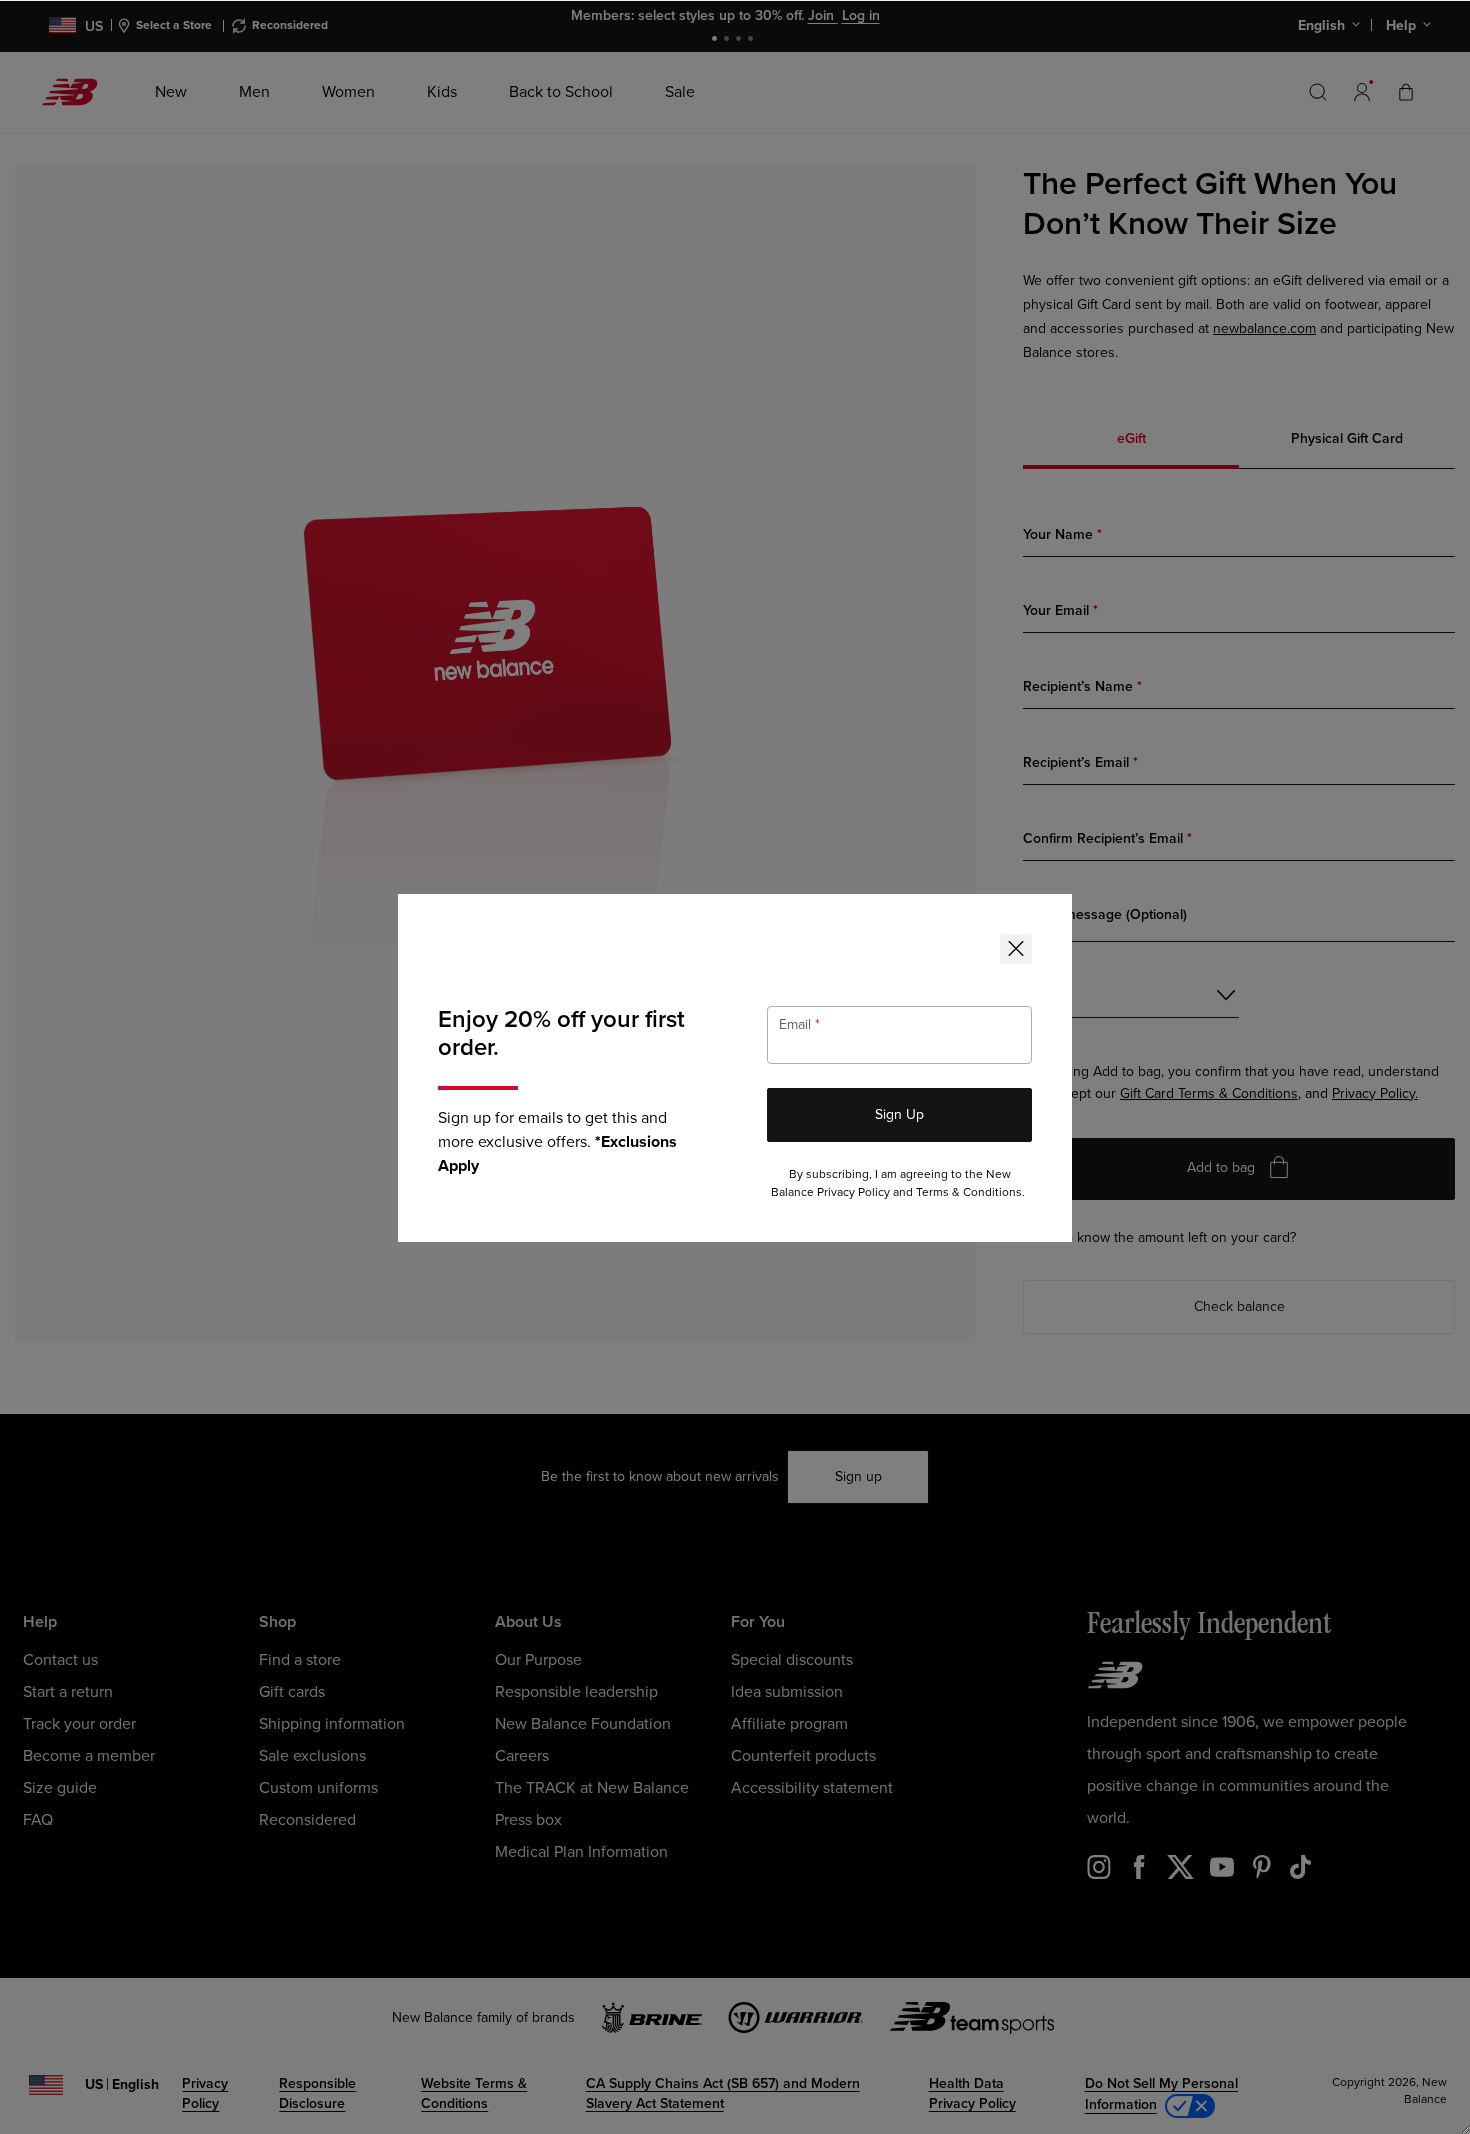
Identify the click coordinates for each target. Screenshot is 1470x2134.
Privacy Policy (853, 1192)
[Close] (1016, 949)
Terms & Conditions (969, 1192)
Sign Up (899, 1114)
